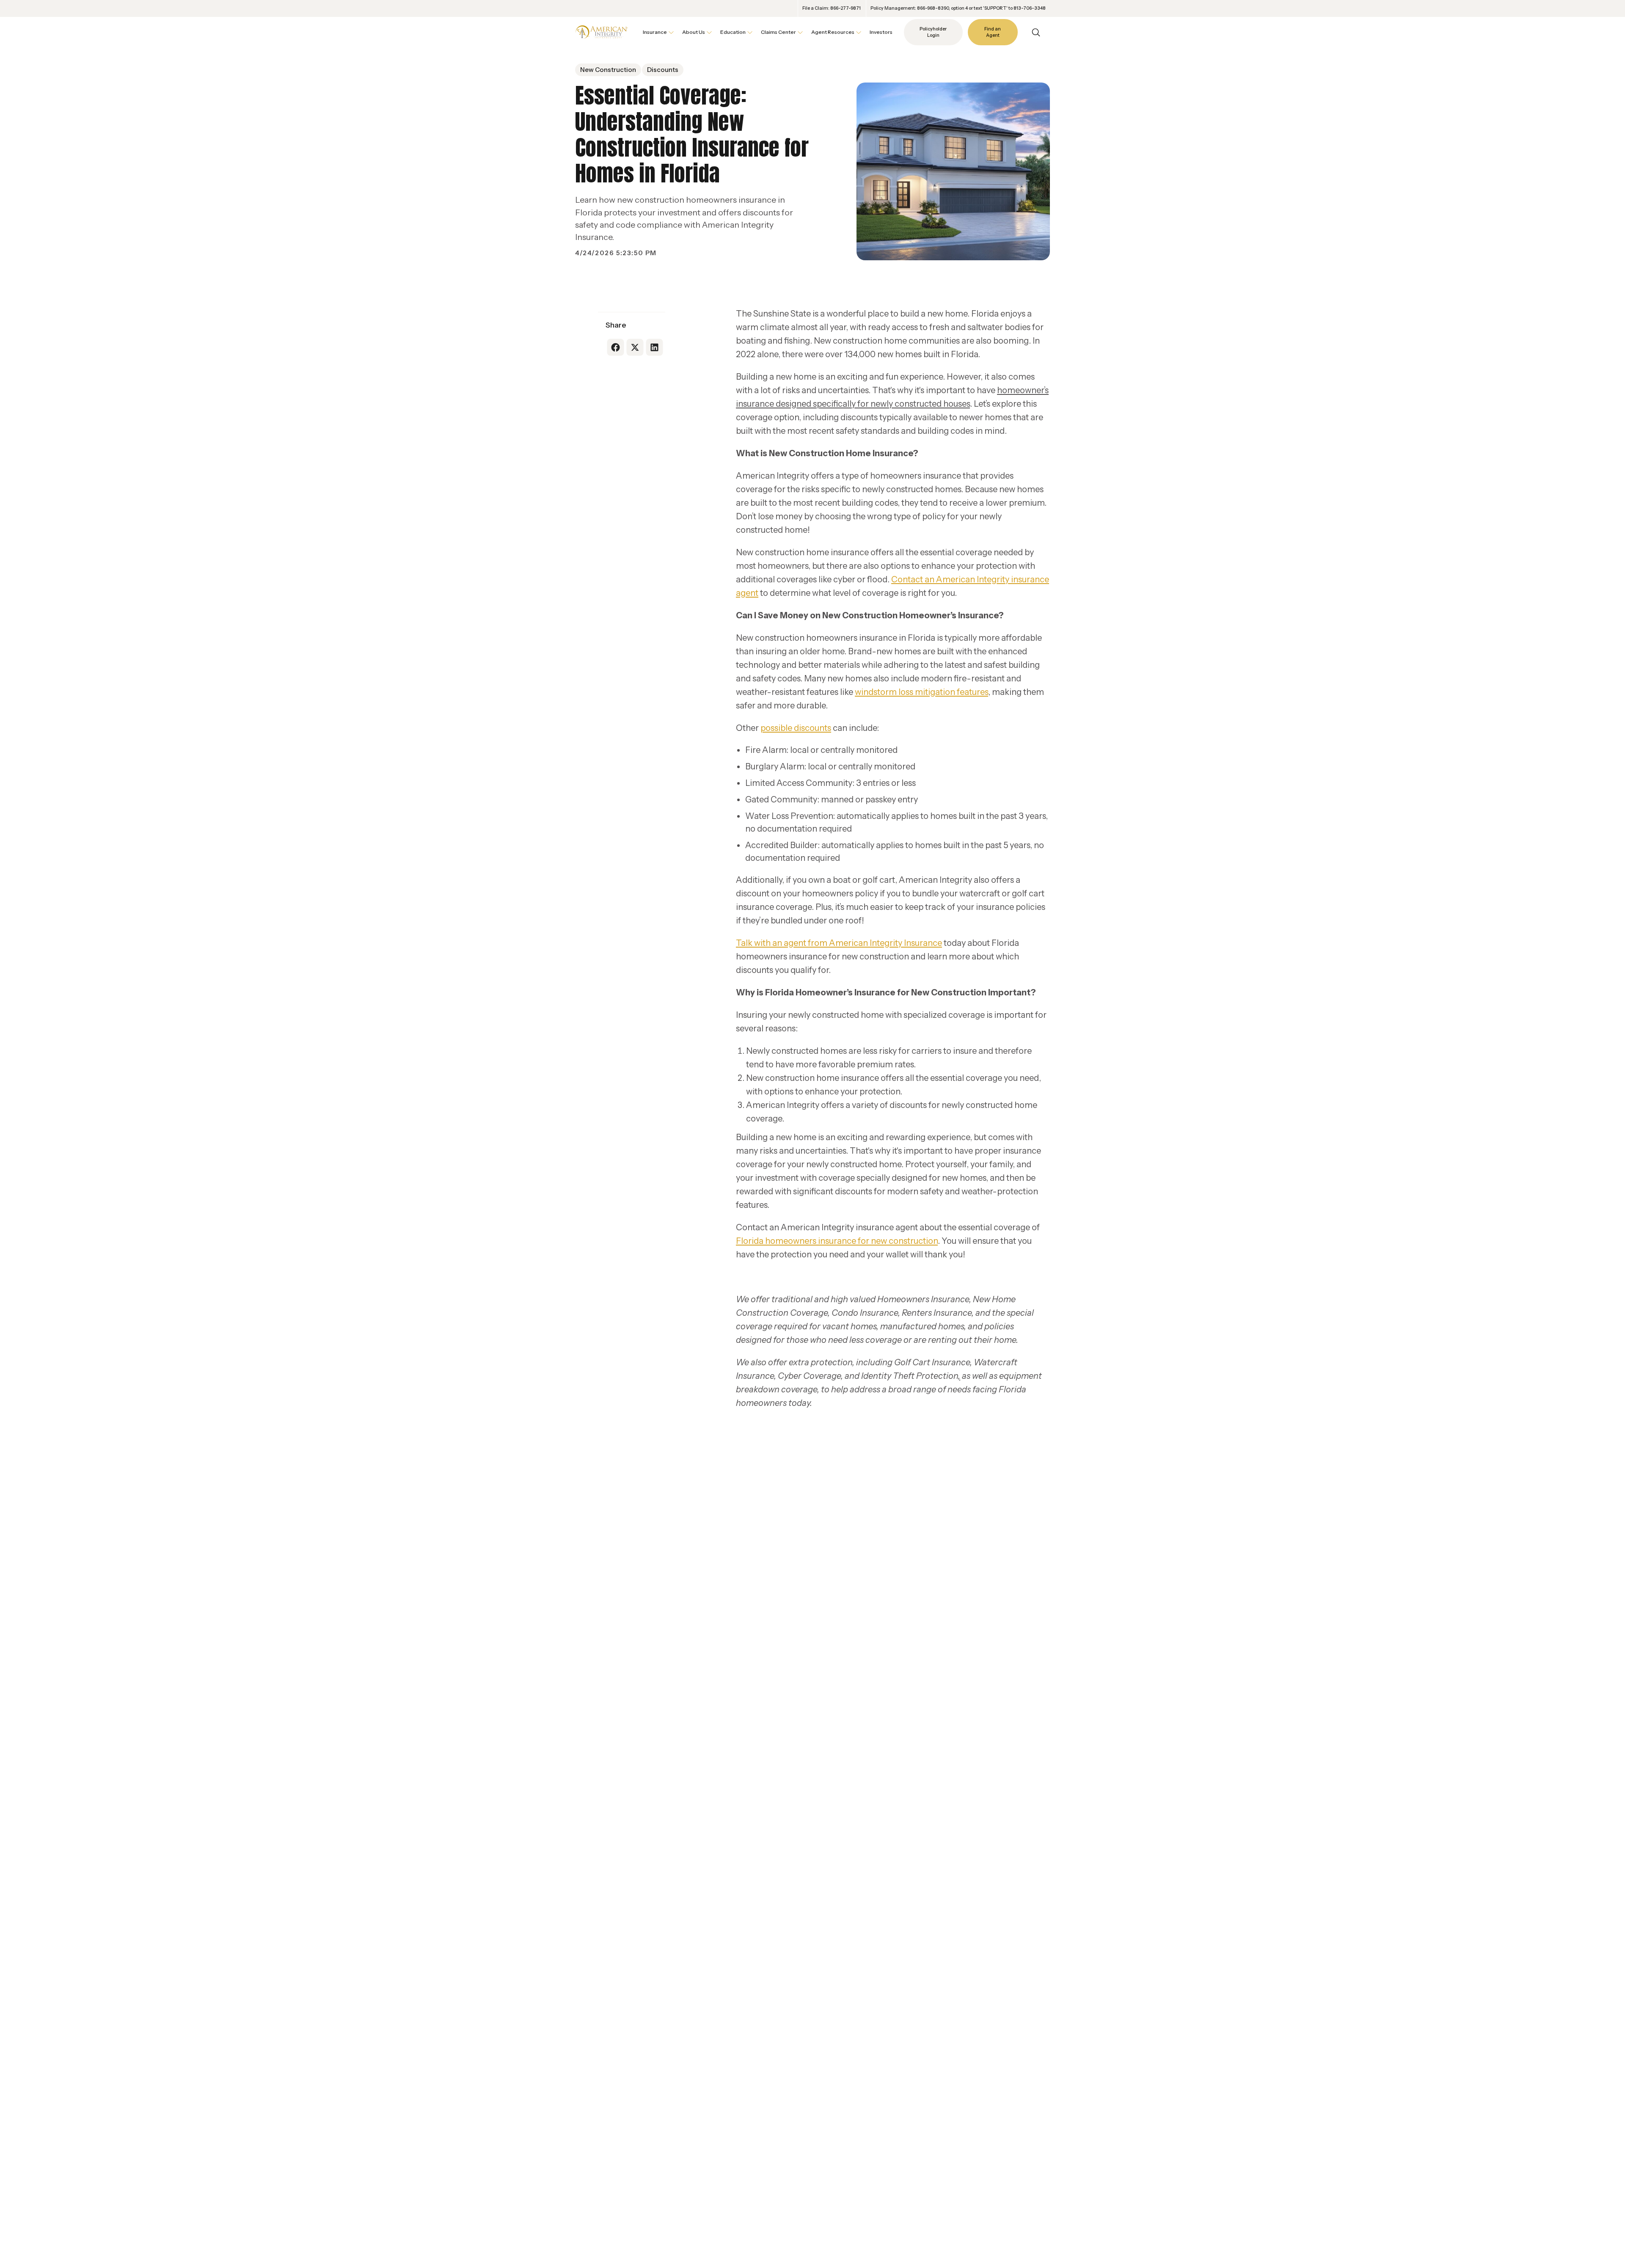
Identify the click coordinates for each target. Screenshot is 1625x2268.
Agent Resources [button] (833, 32)
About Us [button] (694, 32)
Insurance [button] (655, 32)
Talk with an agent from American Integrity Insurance (839, 943)
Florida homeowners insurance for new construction (837, 1241)
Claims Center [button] (778, 32)
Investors (881, 32)
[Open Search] (1036, 32)
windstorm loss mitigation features (921, 692)
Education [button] (733, 32)
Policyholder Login (933, 32)
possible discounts (796, 728)
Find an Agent (993, 32)
